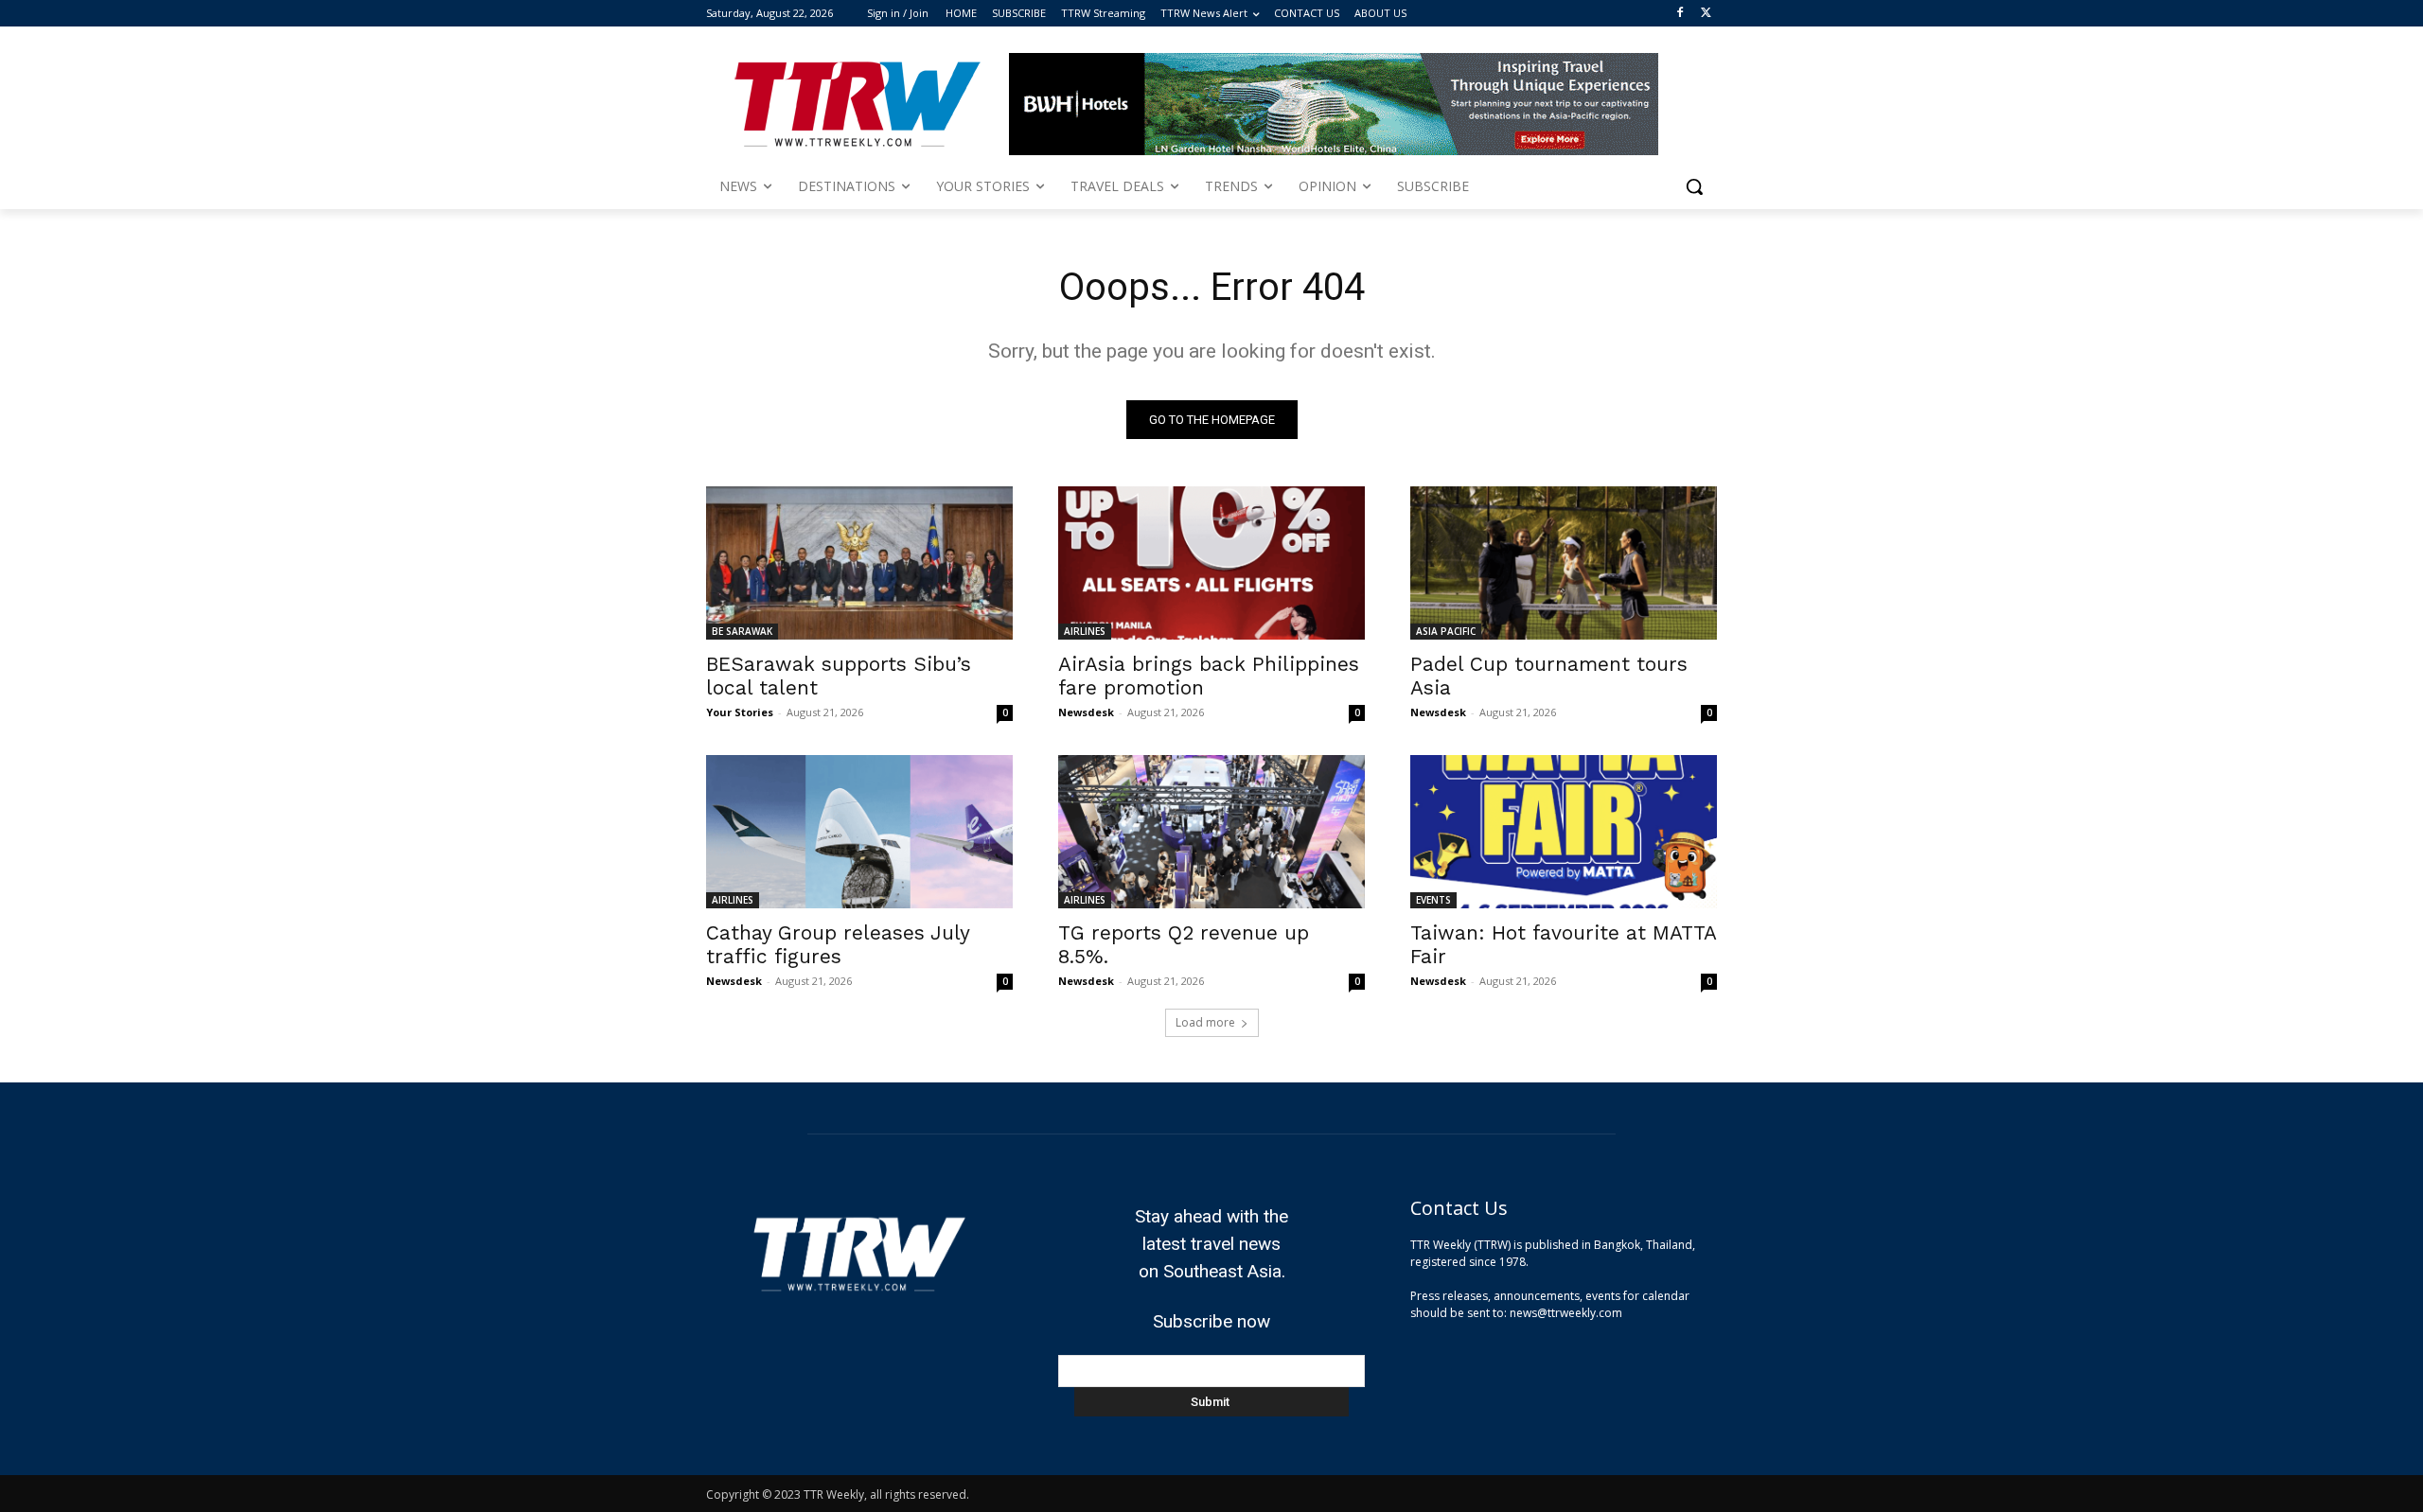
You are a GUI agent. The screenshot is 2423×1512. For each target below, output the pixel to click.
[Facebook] (1680, 14)
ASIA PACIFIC (1446, 631)
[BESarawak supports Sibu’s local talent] (859, 563)
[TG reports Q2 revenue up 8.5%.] (1211, 832)
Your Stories (740, 712)
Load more (1205, 1022)
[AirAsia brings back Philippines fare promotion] (1211, 563)
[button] (1694, 186)
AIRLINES (1085, 631)
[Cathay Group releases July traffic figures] (859, 832)
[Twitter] (1706, 14)
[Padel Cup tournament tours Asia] (1564, 563)
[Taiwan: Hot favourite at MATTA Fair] (1564, 832)
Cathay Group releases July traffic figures (838, 944)
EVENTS (1433, 900)
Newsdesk (1086, 712)
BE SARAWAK (742, 631)
